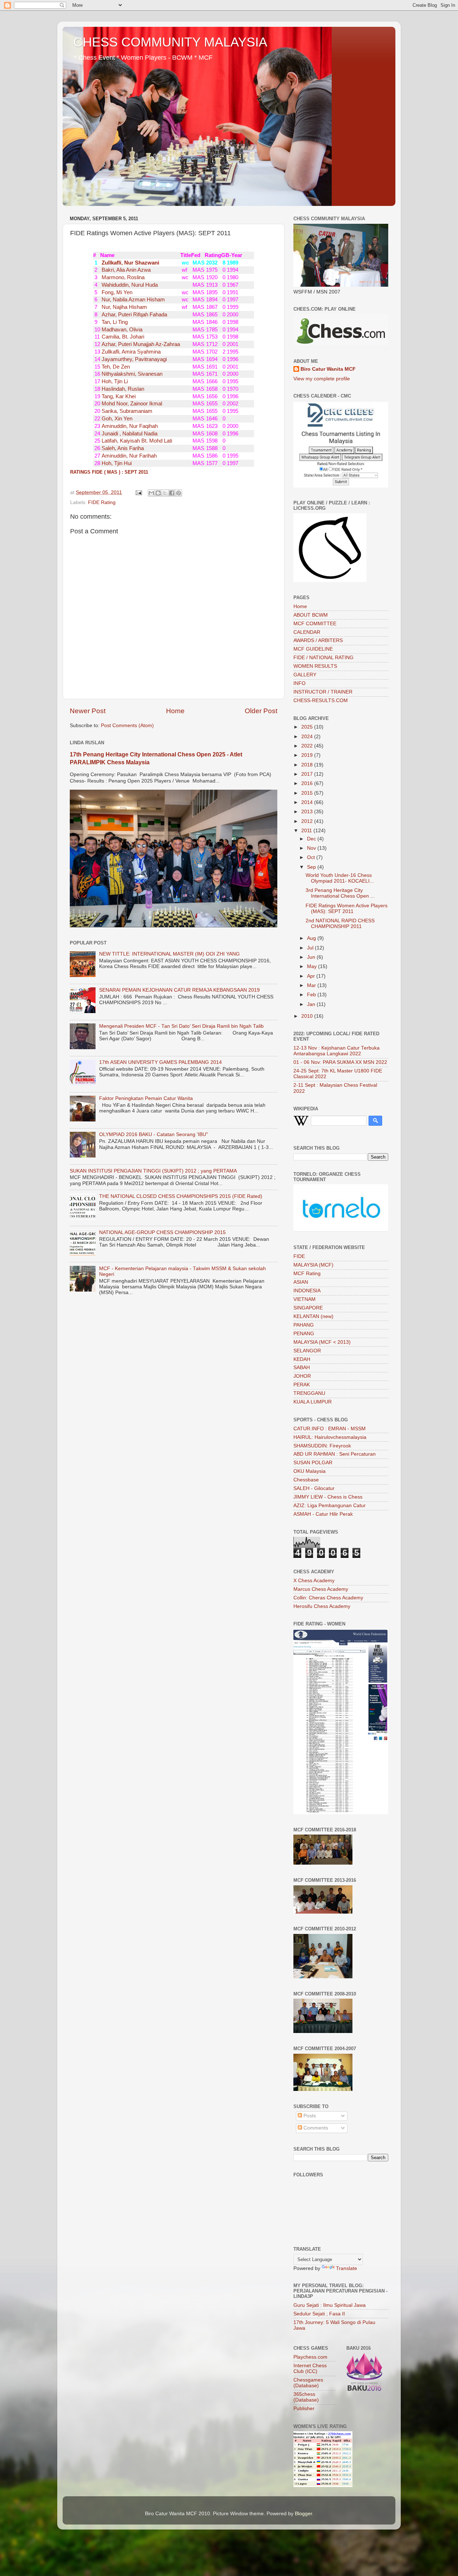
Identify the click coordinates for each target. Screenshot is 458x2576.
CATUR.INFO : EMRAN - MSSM (330, 1429)
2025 (308, 727)
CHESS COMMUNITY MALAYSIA (170, 42)
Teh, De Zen (115, 367)
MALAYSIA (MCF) (313, 1265)
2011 (307, 831)
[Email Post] (138, 492)
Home (175, 711)
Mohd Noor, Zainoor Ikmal (131, 404)
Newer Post (88, 711)
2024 (308, 737)
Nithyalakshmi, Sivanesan (131, 374)
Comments (315, 2128)
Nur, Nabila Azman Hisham (133, 300)
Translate (347, 2268)
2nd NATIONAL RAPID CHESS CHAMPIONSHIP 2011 (340, 924)
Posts (309, 2116)
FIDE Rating (102, 502)
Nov (312, 848)
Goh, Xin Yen (116, 419)
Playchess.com (310, 2357)
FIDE (299, 1256)
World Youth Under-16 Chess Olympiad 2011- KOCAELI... (340, 878)
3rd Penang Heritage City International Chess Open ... (340, 893)
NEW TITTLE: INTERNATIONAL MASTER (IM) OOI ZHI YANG (169, 954)
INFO (299, 683)
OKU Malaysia (310, 1471)
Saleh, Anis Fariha (122, 448)
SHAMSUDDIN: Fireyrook (322, 1446)
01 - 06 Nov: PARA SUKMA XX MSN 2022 (340, 1062)
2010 (308, 1016)
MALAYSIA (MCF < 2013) (322, 1342)
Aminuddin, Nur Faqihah (129, 426)
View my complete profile (322, 379)
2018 (308, 765)
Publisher (304, 2409)
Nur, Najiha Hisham (124, 307)
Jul (311, 948)
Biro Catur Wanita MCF (328, 369)
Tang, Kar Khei (118, 396)
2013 (308, 812)
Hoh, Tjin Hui (116, 463)
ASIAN (301, 1282)
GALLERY (305, 675)
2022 (308, 746)
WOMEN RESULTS (315, 666)
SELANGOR (307, 1351)
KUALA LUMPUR (313, 1402)
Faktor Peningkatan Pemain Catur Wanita (146, 1098)
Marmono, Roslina (122, 277)
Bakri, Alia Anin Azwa (125, 270)
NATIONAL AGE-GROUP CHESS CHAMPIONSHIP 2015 (162, 1232)
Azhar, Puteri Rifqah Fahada (134, 315)
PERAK (302, 1385)
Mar (312, 985)
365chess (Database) (306, 2397)
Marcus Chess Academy (321, 1589)
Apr (312, 976)
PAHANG (304, 1325)
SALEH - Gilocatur (314, 1488)
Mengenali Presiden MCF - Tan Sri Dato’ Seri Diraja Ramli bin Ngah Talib (181, 1026)
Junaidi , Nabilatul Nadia (129, 434)
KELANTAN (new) (313, 1316)
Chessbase (306, 1480)
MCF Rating (307, 1274)
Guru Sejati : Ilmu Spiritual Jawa (330, 2305)
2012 (308, 821)
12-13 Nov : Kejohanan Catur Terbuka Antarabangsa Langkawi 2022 (337, 1051)
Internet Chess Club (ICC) (310, 2368)
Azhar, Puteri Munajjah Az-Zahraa (140, 344)
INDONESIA (307, 1291)
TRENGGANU (309, 1393)
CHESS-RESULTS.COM (321, 700)
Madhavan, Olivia (121, 330)
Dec (312, 839)
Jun (312, 957)
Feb (312, 995)
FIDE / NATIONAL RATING (323, 658)
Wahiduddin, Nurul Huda (129, 285)
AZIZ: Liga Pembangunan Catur (330, 1506)
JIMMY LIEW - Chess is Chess (328, 1497)
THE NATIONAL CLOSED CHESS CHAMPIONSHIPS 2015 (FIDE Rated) (181, 1196)
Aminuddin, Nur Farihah (128, 456)
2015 (308, 793)
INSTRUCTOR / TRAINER (323, 692)
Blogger (303, 2514)
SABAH (302, 1368)
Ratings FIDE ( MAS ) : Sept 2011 (109, 472)
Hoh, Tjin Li (114, 381)
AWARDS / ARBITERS (318, 640)
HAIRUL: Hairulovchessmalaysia (330, 1437)
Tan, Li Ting (114, 322)
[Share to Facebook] (172, 493)
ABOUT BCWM (311, 615)
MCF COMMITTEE (315, 624)
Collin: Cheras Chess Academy (328, 1598)
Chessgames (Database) (308, 2383)
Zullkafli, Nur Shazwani (130, 263)
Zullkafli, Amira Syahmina (130, 352)
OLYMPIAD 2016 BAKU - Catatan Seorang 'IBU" (154, 1134)
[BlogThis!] (158, 493)
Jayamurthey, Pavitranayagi (133, 359)
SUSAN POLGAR (313, 1463)
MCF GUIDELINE (313, 649)
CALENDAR (307, 632)
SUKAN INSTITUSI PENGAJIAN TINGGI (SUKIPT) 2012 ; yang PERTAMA (153, 1171)
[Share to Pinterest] (179, 493)
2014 (308, 802)
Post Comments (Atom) (127, 726)
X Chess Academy (314, 1581)
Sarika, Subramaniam (126, 411)
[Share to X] (165, 493)
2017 (308, 774)
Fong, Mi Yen (116, 292)
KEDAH (302, 1359)
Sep (312, 867)
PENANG (304, 1334)
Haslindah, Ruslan (122, 389)
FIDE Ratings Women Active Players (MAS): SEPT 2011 (347, 909)
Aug (312, 938)
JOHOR (302, 1376)
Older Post (261, 711)
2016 (308, 783)
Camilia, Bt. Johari (122, 337)
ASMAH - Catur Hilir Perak (323, 1514)
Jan (312, 1004)
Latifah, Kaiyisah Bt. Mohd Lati (136, 441)
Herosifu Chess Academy (322, 1606)
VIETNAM (304, 1299)
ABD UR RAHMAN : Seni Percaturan (335, 1454)
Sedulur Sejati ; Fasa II (319, 2314)
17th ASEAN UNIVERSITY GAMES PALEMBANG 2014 (160, 1062)
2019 (308, 755)
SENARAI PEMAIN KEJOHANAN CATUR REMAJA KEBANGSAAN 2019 (179, 990)
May (313, 966)
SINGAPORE (308, 1308)
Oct (312, 857)
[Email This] (151, 493)
